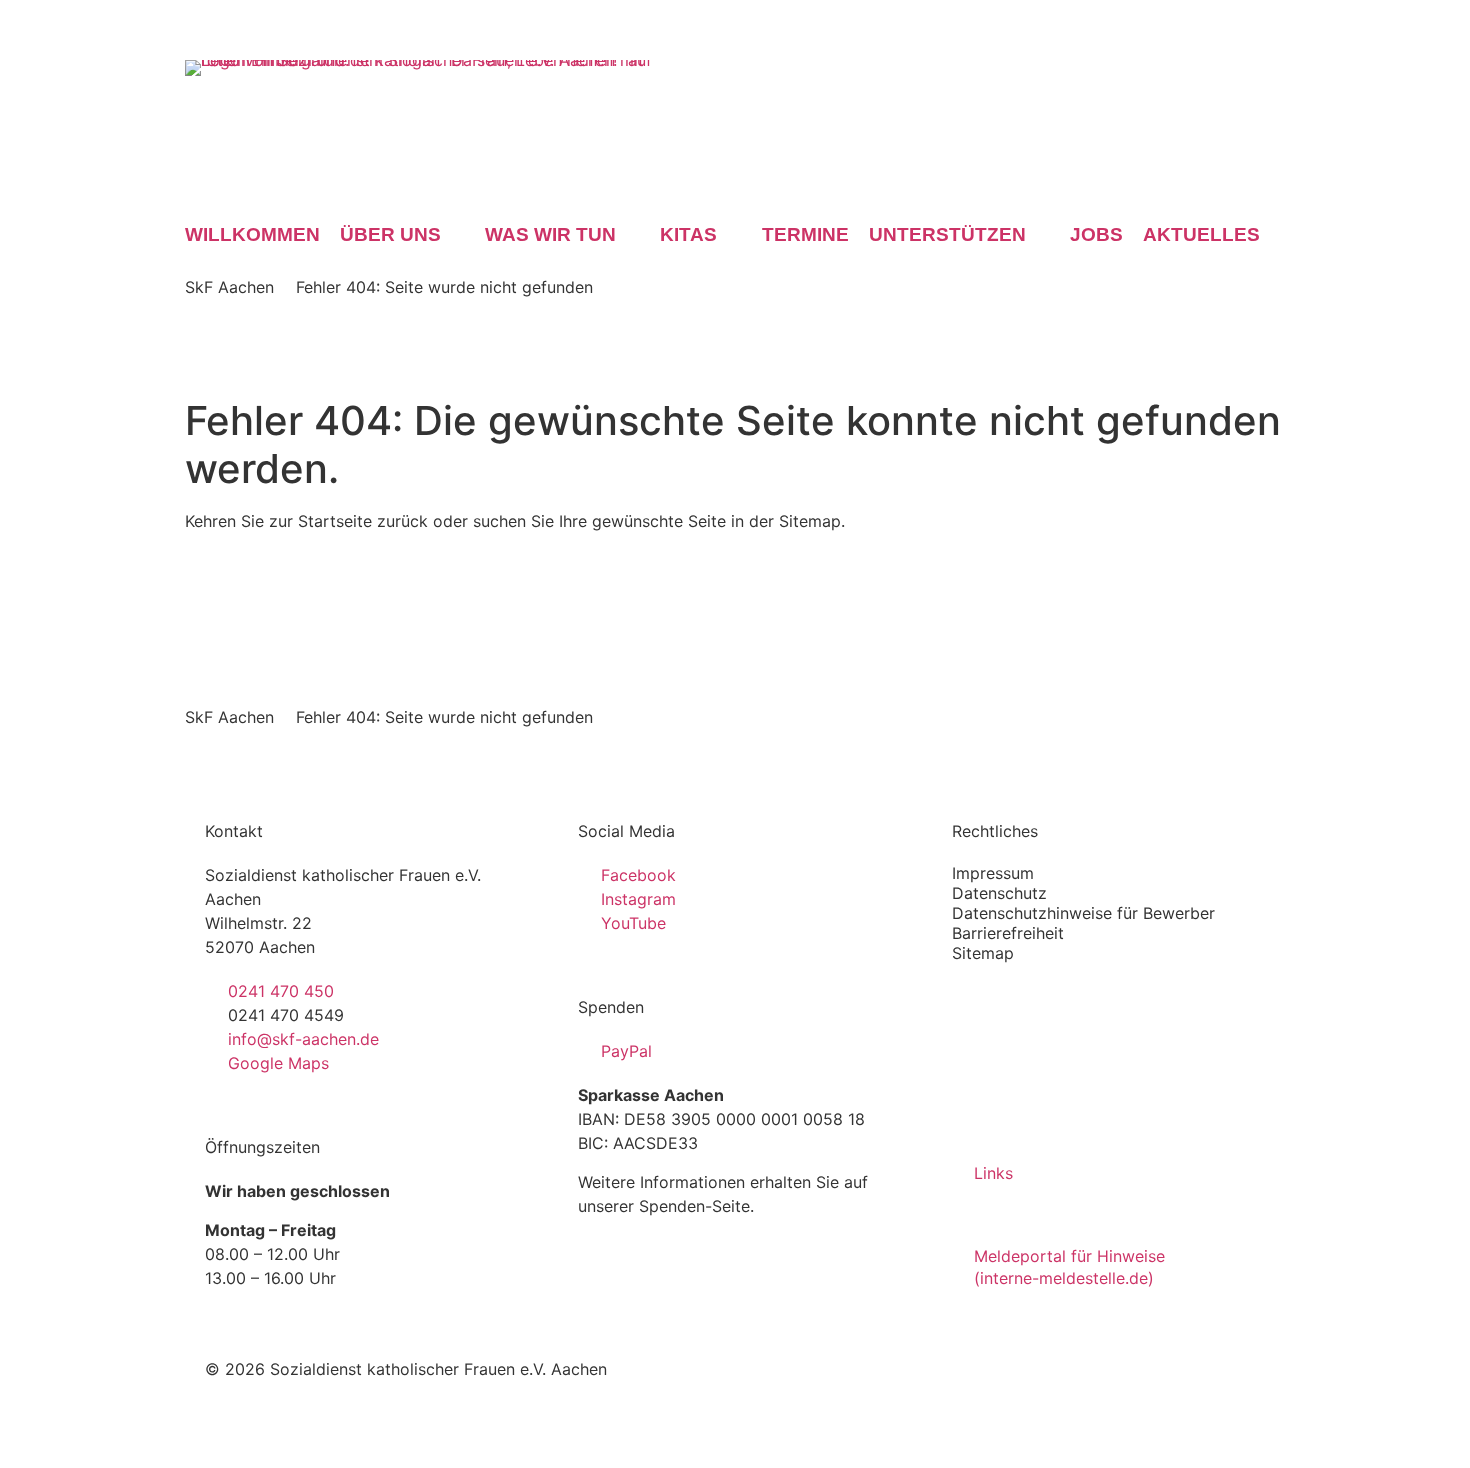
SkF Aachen (229, 287)
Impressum (993, 873)
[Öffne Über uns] (455, 235)
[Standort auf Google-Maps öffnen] (1271, 74)
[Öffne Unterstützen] (1040, 235)
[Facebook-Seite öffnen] (1187, 74)
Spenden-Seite (694, 1206)
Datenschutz (999, 893)
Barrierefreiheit (1008, 933)
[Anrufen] (1132, 75)
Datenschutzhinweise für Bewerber (1083, 913)
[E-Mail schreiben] (1159, 74)
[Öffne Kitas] (731, 235)
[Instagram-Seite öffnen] (1215, 74)
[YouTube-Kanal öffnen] (1243, 74)
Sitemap (983, 953)
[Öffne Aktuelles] (1274, 235)
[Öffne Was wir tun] (630, 235)
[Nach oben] (1249, 1366)
